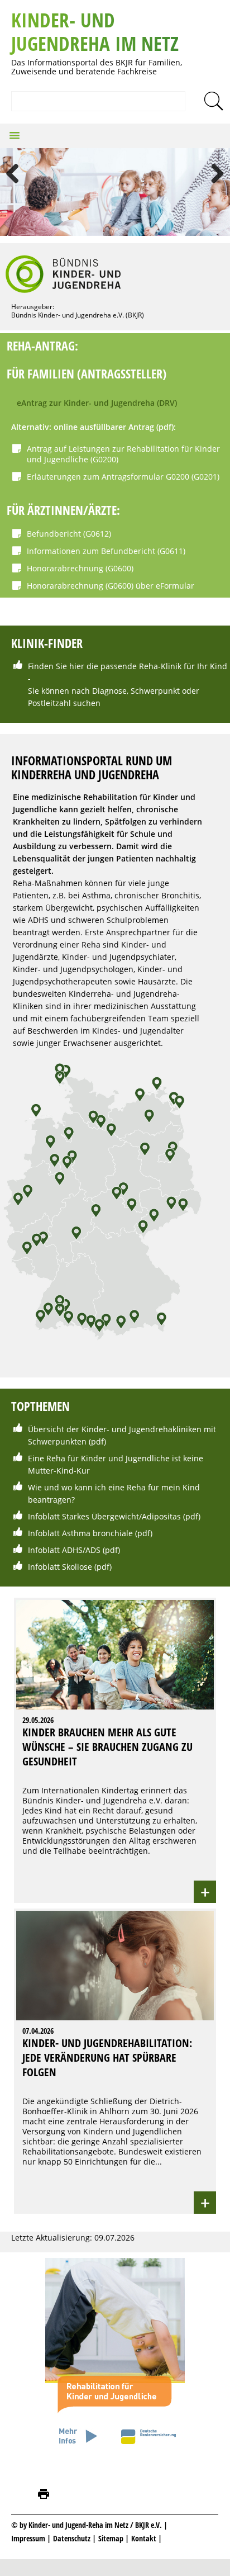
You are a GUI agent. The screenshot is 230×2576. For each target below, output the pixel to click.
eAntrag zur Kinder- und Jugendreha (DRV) (97, 403)
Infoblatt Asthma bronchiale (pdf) (90, 1533)
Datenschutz (73, 2538)
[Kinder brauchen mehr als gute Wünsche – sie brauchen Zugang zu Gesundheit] (115, 1600)
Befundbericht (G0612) (69, 534)
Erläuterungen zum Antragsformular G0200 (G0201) (123, 477)
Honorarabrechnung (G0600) (80, 568)
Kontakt (144, 2538)
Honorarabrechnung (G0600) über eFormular (111, 586)
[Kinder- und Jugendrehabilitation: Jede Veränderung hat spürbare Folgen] (115, 1911)
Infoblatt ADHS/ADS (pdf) (74, 1550)
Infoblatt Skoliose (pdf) (70, 1567)
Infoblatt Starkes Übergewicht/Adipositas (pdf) (114, 1516)
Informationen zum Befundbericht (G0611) (106, 551)
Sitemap (111, 2538)
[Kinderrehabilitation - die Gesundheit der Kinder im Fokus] (115, 2450)
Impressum (28, 2538)
